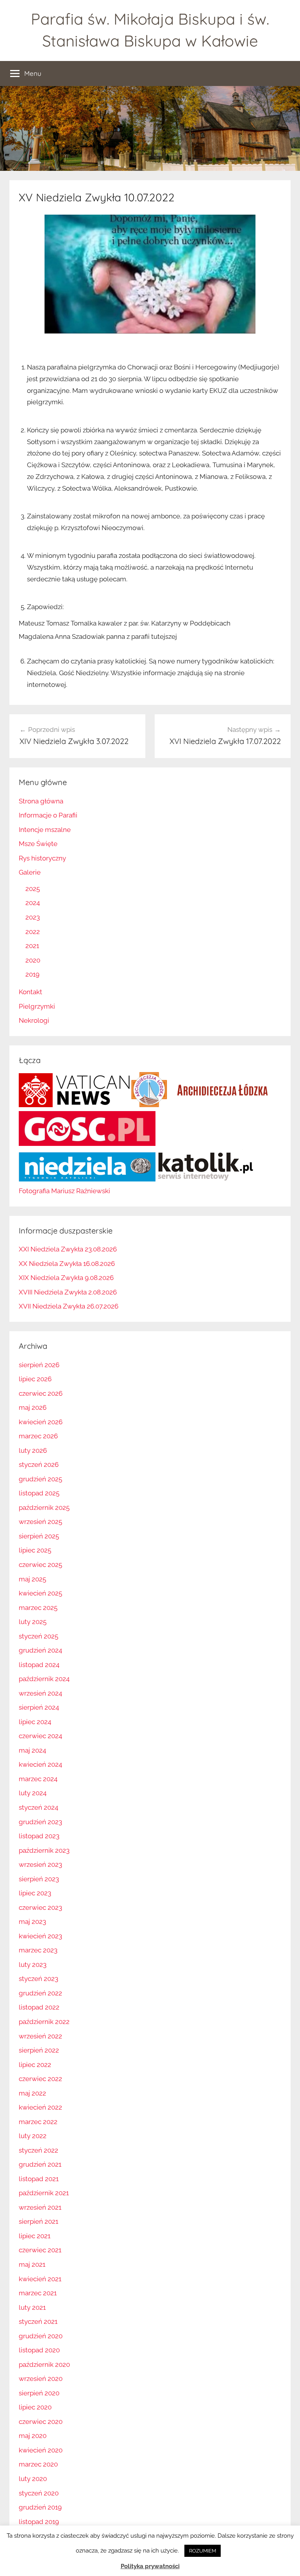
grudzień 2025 (40, 1479)
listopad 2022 (39, 2007)
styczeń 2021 (38, 2321)
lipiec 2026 (35, 1379)
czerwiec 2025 (40, 1565)
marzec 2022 (38, 2122)
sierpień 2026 (39, 1365)
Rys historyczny (42, 858)
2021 (32, 946)
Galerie (30, 872)
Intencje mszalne (45, 830)
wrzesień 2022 (40, 2036)
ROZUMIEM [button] (203, 2551)
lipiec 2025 (35, 1550)
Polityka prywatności (150, 2566)
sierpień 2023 (39, 1879)
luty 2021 (32, 2307)
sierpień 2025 (39, 1536)
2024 (33, 903)
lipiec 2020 (35, 2407)
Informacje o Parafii (48, 815)
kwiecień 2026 (41, 1422)
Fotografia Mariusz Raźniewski (64, 1191)
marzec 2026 (38, 1436)
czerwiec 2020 (41, 2422)
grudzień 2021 (40, 2164)
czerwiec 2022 (40, 2079)
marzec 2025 (38, 1608)
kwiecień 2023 (40, 1936)
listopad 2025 (39, 1493)
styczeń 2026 (39, 1465)
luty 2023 (33, 1965)
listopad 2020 (39, 2350)
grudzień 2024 (40, 1650)
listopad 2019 (39, 2522)
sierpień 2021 (38, 2221)
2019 (32, 974)
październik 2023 (44, 1850)
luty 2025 (33, 1622)
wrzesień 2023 (40, 1864)
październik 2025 (44, 1508)
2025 (33, 889)
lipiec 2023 (35, 1893)
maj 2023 (32, 1922)
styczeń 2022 (38, 2150)
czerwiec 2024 (40, 1736)
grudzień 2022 (40, 1993)
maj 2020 (33, 2436)
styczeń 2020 (39, 2493)
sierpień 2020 (39, 2393)
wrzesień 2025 (40, 1522)
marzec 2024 (38, 1779)
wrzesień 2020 (41, 2379)
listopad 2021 (39, 2179)
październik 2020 (44, 2364)
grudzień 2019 (40, 2507)
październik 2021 (44, 2193)
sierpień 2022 (39, 2050)
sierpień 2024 (39, 1707)
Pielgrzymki (37, 1006)
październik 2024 (44, 1679)
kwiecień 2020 (41, 2450)
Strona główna (41, 801)
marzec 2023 (38, 1950)
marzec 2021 (38, 2293)
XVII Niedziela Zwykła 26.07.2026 (69, 1306)
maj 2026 (33, 1407)
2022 (33, 932)
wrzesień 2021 (40, 2207)
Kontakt (30, 992)
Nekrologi (34, 1020)
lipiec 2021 (35, 2236)
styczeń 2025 (38, 1636)
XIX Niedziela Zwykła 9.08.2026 (66, 1278)
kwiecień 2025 (40, 1593)
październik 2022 (44, 2022)
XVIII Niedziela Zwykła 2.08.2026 (68, 1292)
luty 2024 (33, 1793)
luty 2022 (33, 2136)
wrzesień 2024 (40, 1693)
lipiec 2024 (35, 1722)
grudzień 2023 (40, 1822)
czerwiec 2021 (40, 2250)
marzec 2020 (38, 2464)
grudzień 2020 (41, 2336)
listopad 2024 (39, 1665)
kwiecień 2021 (40, 2279)
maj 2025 (32, 1579)
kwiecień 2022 (40, 2107)
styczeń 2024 (38, 1807)
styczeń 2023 (38, 1979)
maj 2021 (32, 2264)
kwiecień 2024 (40, 1764)
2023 (33, 917)
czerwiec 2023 (40, 1907)
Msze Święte (38, 844)
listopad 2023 (39, 1836)
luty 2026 (33, 1450)
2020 (33, 960)
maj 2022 (32, 2093)
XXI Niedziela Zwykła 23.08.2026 (68, 1249)
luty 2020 (33, 2479)
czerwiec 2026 (41, 1393)
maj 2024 (32, 1750)
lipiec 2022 (35, 2065)
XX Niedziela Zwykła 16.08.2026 (67, 1264)
